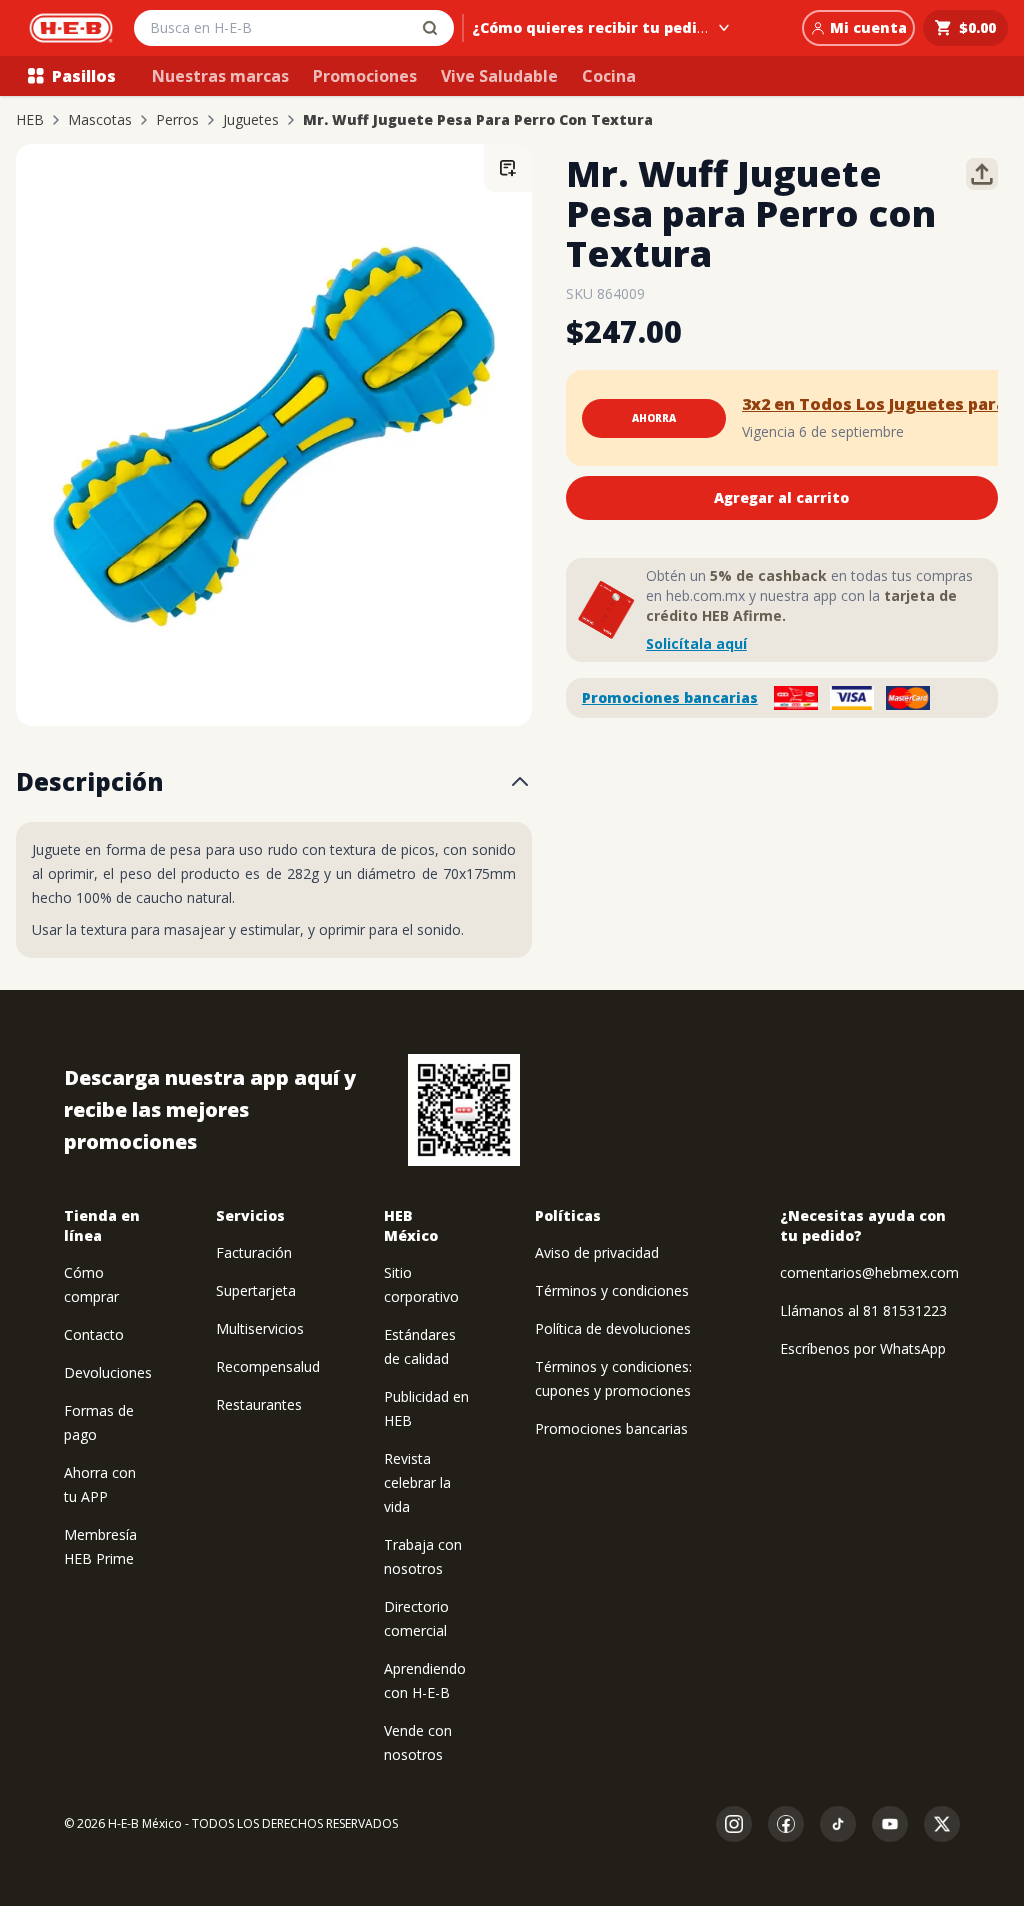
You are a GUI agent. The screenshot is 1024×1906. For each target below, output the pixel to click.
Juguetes (251, 120)
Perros (177, 120)
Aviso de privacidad (597, 1252)
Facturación (254, 1252)
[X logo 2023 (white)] (942, 1824)
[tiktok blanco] (838, 1824)
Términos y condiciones (612, 1290)
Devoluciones (108, 1372)
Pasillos (84, 76)
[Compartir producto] (982, 174)
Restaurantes (259, 1404)
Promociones (365, 76)
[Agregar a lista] (508, 168)
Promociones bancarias (670, 697)
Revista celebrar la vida (417, 1482)
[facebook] (786, 1824)
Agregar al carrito (781, 497)
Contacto (94, 1334)
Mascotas (100, 120)
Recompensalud (268, 1366)
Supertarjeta (256, 1290)
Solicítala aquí (696, 643)
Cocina (609, 76)
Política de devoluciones (613, 1328)
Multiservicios (260, 1328)
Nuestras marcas (220, 76)
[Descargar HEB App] (464, 1110)
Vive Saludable (499, 76)
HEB (30, 120)
